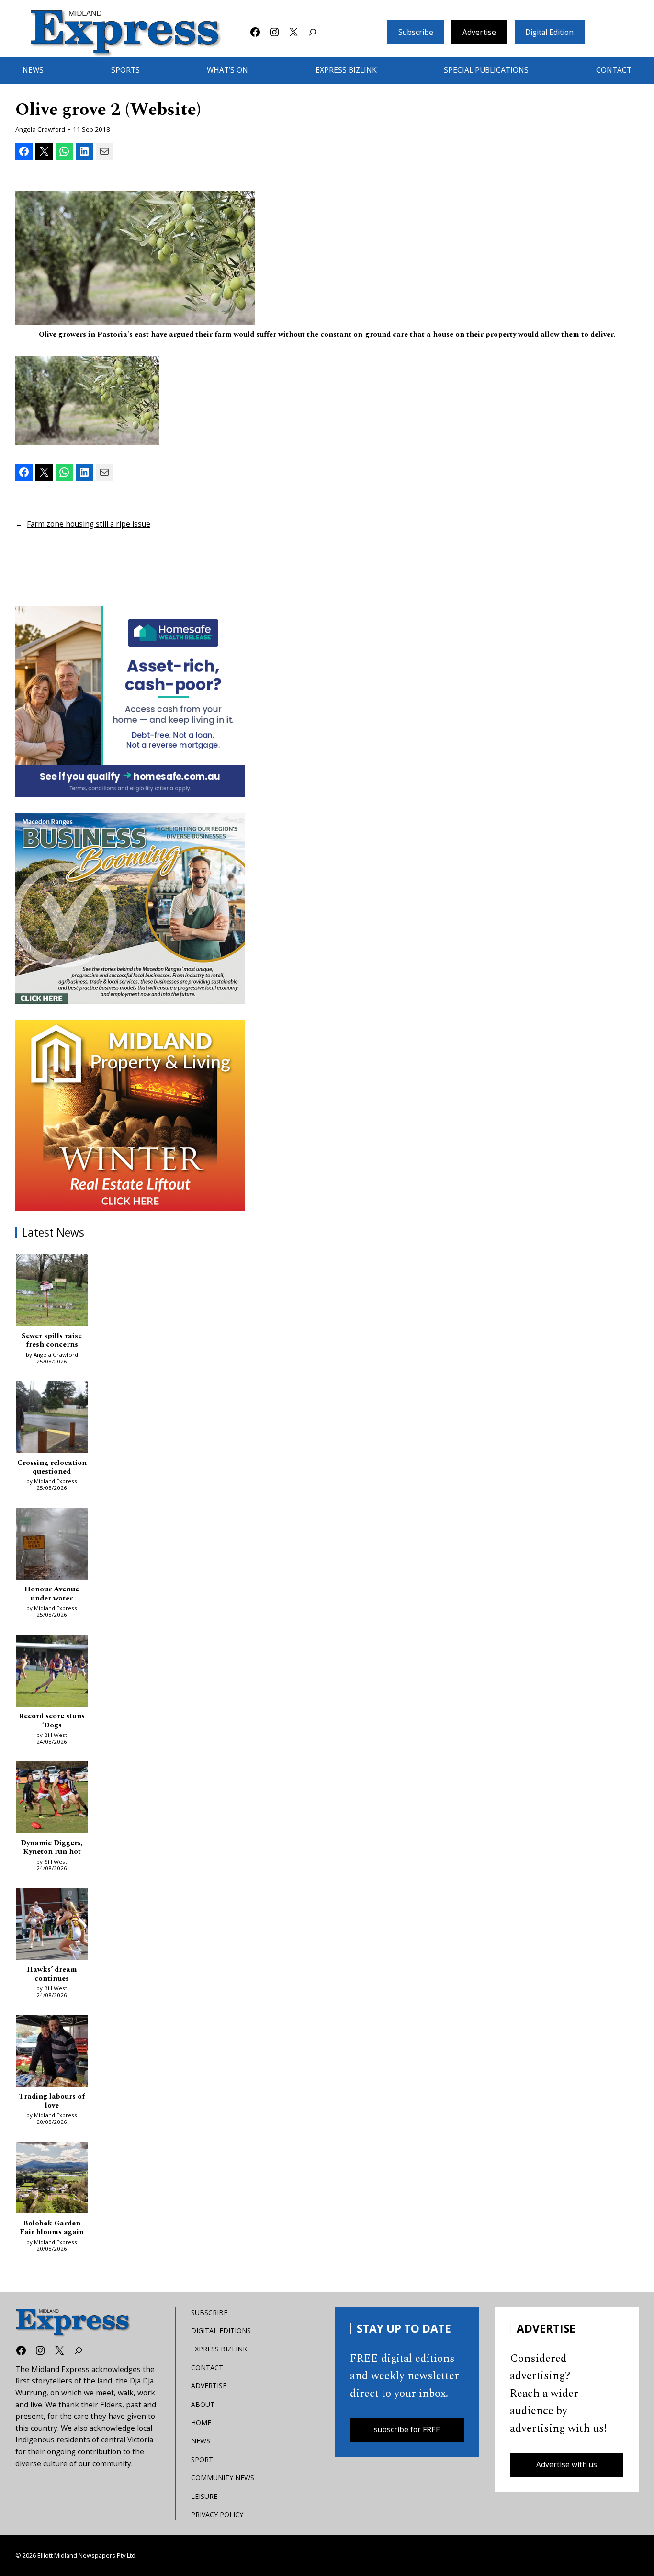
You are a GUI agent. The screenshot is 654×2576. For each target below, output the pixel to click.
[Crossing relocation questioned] (52, 1419)
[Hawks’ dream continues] (52, 1926)
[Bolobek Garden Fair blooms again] (52, 2179)
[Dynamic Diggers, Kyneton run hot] (52, 1799)
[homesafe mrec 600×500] (130, 702)
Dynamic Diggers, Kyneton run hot (52, 1848)
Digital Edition (549, 32)
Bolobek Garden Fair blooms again (52, 2228)
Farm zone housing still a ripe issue (89, 524)
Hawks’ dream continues (52, 1974)
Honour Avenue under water (52, 1594)
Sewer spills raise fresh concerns (52, 1341)
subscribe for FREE (407, 2430)
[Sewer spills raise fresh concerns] (52, 1292)
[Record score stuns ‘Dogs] (52, 1673)
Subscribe (416, 32)
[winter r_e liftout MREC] (130, 1115)
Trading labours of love (52, 2101)
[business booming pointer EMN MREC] (130, 908)
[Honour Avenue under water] (52, 1546)
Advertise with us (567, 2465)
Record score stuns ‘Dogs (52, 1721)
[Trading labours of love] (52, 2053)
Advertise (479, 32)
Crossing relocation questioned (52, 1468)
